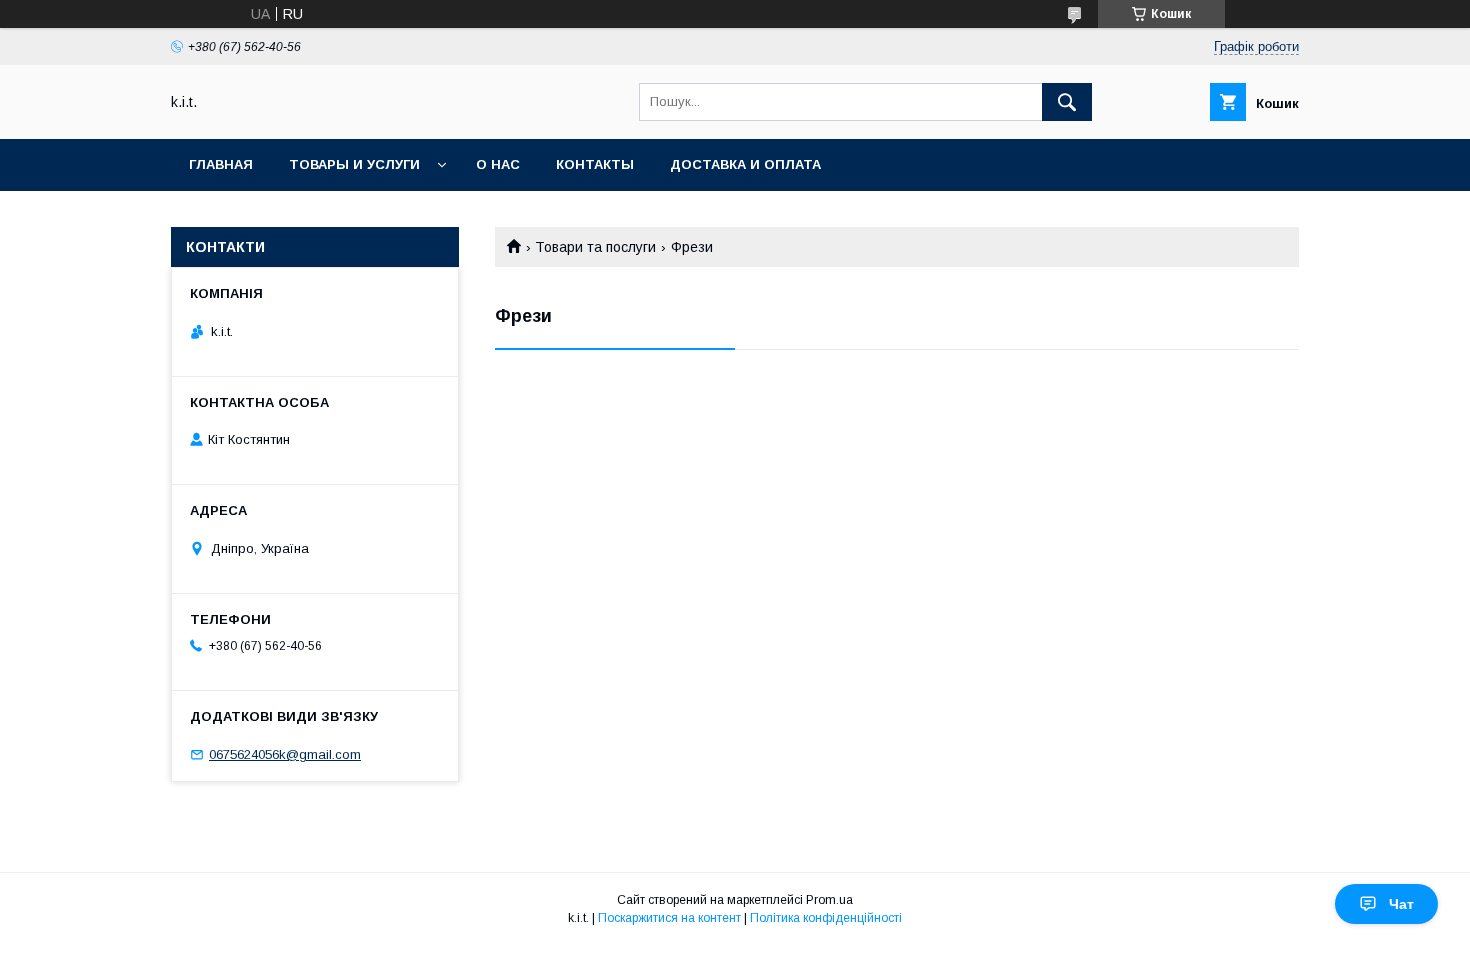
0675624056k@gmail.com (285, 754)
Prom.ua (829, 900)
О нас (498, 164)
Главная (221, 164)
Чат (1401, 904)
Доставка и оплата (745, 164)
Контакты (595, 164)
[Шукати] (1067, 102)
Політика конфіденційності (826, 918)
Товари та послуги (595, 247)
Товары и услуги (354, 164)
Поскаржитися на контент (669, 918)
